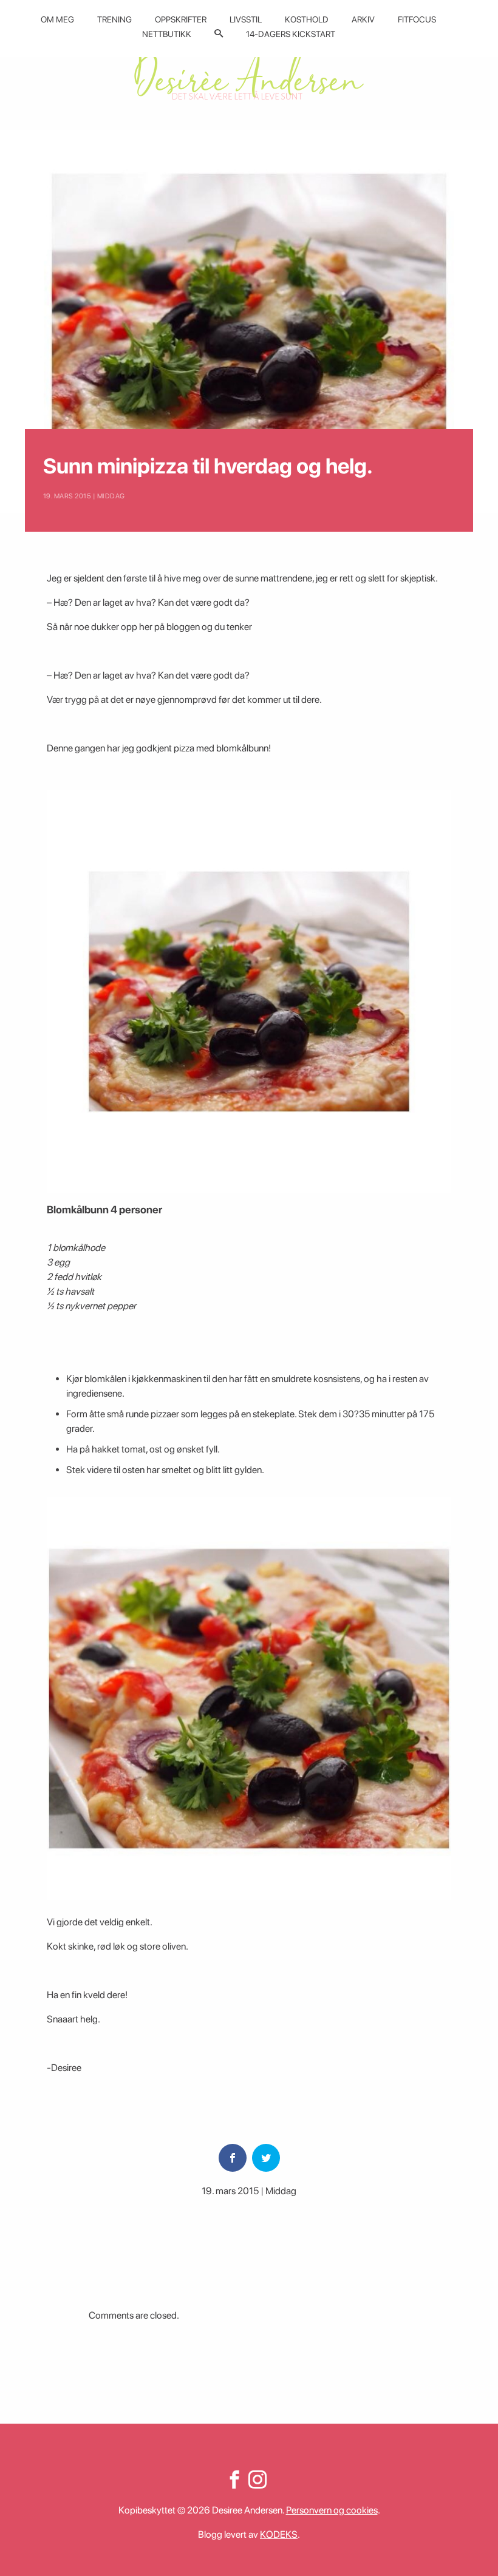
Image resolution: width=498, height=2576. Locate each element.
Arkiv (363, 19)
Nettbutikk (167, 34)
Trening (114, 19)
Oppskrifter (181, 19)
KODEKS (279, 2534)
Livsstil (246, 19)
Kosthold (307, 19)
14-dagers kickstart (291, 34)
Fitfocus (417, 19)
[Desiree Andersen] (249, 74)
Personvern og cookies (332, 2510)
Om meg (57, 19)
